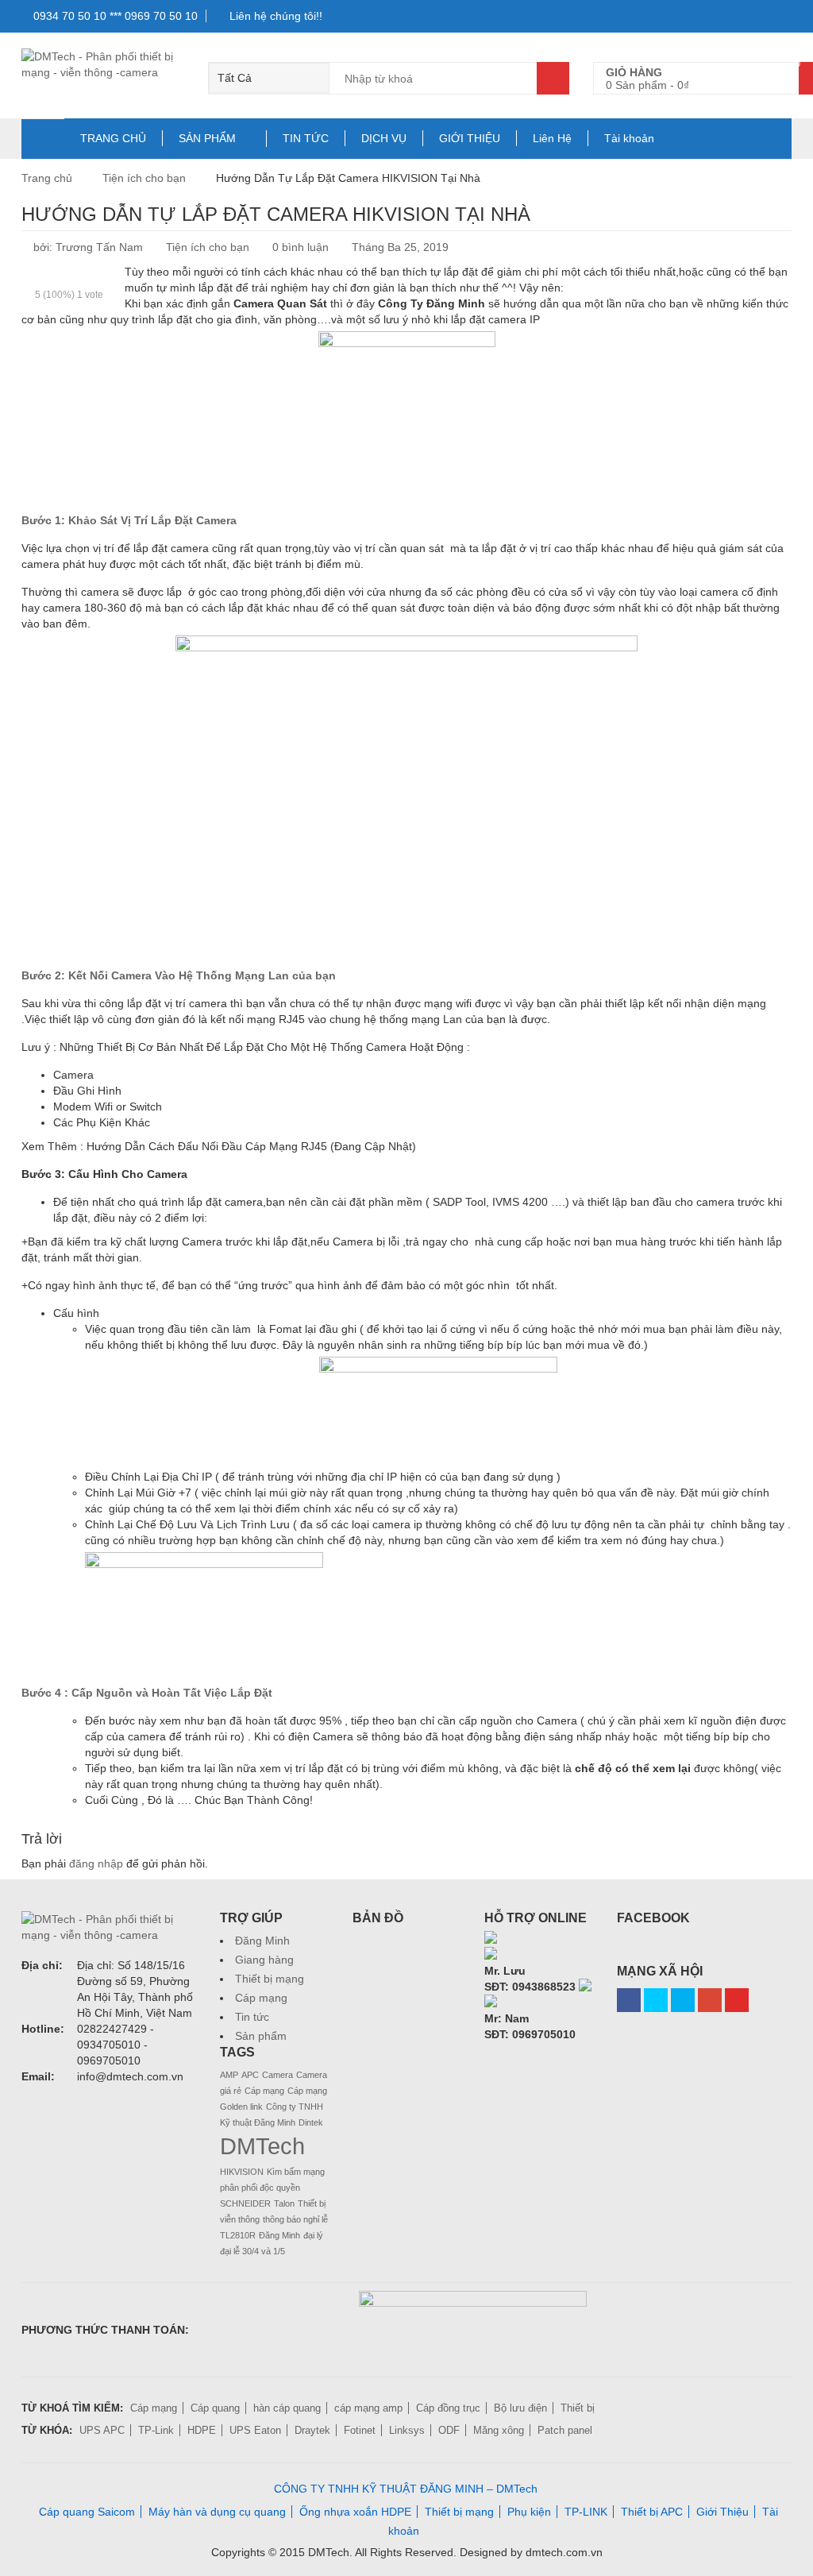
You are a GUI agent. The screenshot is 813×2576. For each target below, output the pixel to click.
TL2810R (238, 2235)
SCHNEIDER (245, 2203)
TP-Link (156, 2430)
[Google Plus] (710, 2000)
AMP (229, 2075)
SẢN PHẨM (207, 138)
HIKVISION (242, 2172)
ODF (449, 2430)
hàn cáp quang (287, 2408)
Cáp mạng (261, 1998)
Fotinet (360, 2430)
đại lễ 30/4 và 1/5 (252, 2251)
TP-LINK (586, 2512)
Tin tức (252, 2017)
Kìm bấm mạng (296, 2172)
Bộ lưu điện (520, 2408)
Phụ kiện (529, 2512)
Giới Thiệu (722, 2512)
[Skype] (491, 1939)
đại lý (313, 2235)
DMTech (262, 2146)
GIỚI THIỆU (470, 138)
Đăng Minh (262, 1941)
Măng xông (499, 2430)
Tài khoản (629, 138)
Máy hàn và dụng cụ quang (217, 2512)
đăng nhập (96, 1863)
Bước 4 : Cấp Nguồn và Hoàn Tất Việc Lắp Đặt (147, 1693)
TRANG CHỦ (113, 138)
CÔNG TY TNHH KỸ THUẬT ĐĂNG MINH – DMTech (406, 2489)
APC (250, 2075)
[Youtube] (737, 2000)
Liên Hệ (552, 138)
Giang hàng (264, 1960)
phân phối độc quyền (260, 2188)
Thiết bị (578, 2408)
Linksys (407, 2430)
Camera (277, 2075)
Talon (284, 2203)
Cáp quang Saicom (87, 2512)
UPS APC (102, 2430)
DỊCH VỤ (384, 138)
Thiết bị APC (652, 2512)
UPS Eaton (255, 2430)
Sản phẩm (261, 2036)
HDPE (202, 2430)
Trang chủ (47, 178)
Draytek (312, 2430)
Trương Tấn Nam (99, 247)
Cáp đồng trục (448, 2408)
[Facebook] (629, 2000)
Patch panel (565, 2430)
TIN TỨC (306, 138)
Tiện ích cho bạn (144, 178)
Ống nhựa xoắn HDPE (355, 2512)
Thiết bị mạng (270, 1979)
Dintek (311, 2122)
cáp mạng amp (368, 2408)
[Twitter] (656, 2000)
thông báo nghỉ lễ (295, 2219)
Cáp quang (215, 2408)
